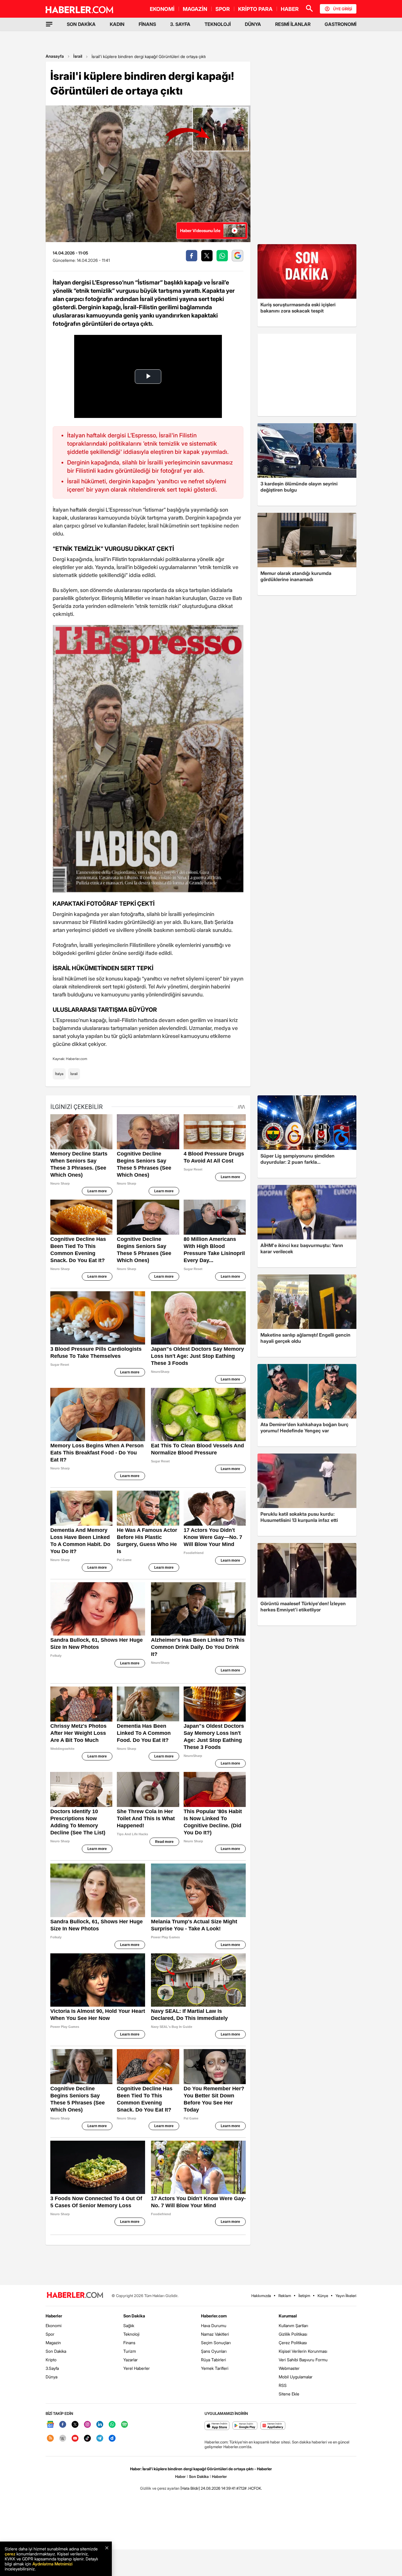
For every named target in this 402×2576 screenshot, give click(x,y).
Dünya (52, 2377)
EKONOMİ (162, 9)
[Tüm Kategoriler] (49, 24)
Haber (180, 2476)
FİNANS (147, 24)
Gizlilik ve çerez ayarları (160, 2488)
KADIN (117, 24)
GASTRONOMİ (340, 24)
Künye (323, 2296)
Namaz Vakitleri (215, 2334)
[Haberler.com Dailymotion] (112, 2439)
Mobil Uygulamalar (296, 2377)
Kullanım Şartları (293, 2325)
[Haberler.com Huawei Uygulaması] (273, 2426)
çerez (10, 2554)
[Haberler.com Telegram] (100, 2439)
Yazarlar (131, 2360)
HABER (290, 9)
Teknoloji (131, 2334)
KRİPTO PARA (255, 9)
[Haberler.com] (75, 2295)
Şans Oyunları (214, 2351)
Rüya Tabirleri (214, 2360)
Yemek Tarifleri (215, 2368)
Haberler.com (214, 2316)
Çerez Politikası (293, 2343)
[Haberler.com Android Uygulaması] (245, 2426)
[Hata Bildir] (190, 2488)
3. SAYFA (180, 24)
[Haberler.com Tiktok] (87, 2439)
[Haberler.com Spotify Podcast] (124, 2425)
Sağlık (129, 2325)
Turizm (130, 2351)
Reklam (285, 2296)
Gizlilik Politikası (293, 2334)
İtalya (59, 1074)
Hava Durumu (214, 2325)
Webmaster (289, 2368)
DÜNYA (253, 24)
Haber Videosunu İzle (200, 230)
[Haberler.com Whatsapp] (112, 2425)
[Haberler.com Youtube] (75, 2439)
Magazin (53, 2343)
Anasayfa (55, 56)
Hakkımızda (261, 2296)
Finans (129, 2343)
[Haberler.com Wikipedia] (63, 2439)
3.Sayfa (52, 2368)
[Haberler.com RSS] (50, 2439)
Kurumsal (288, 2316)
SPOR (223, 9)
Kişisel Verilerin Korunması (303, 2351)
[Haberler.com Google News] (50, 2425)
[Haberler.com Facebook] (63, 2425)
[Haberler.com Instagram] (87, 2425)
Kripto (51, 2360)
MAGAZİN (195, 9)
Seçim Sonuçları (216, 2343)
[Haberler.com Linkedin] (100, 2425)
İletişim (304, 2296)
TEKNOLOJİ (218, 24)
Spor (50, 2334)
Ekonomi (54, 2325)
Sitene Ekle (289, 2394)
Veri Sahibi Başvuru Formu (303, 2360)
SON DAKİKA (81, 24)
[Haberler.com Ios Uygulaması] (217, 2426)
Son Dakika (56, 2351)
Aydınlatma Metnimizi (52, 2564)
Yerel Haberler (137, 2368)
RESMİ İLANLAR (293, 24)
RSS (283, 2385)
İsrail (78, 56)
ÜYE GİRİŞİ (343, 9)
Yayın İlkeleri (346, 2296)
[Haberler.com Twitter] (75, 2425)
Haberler (54, 2316)
